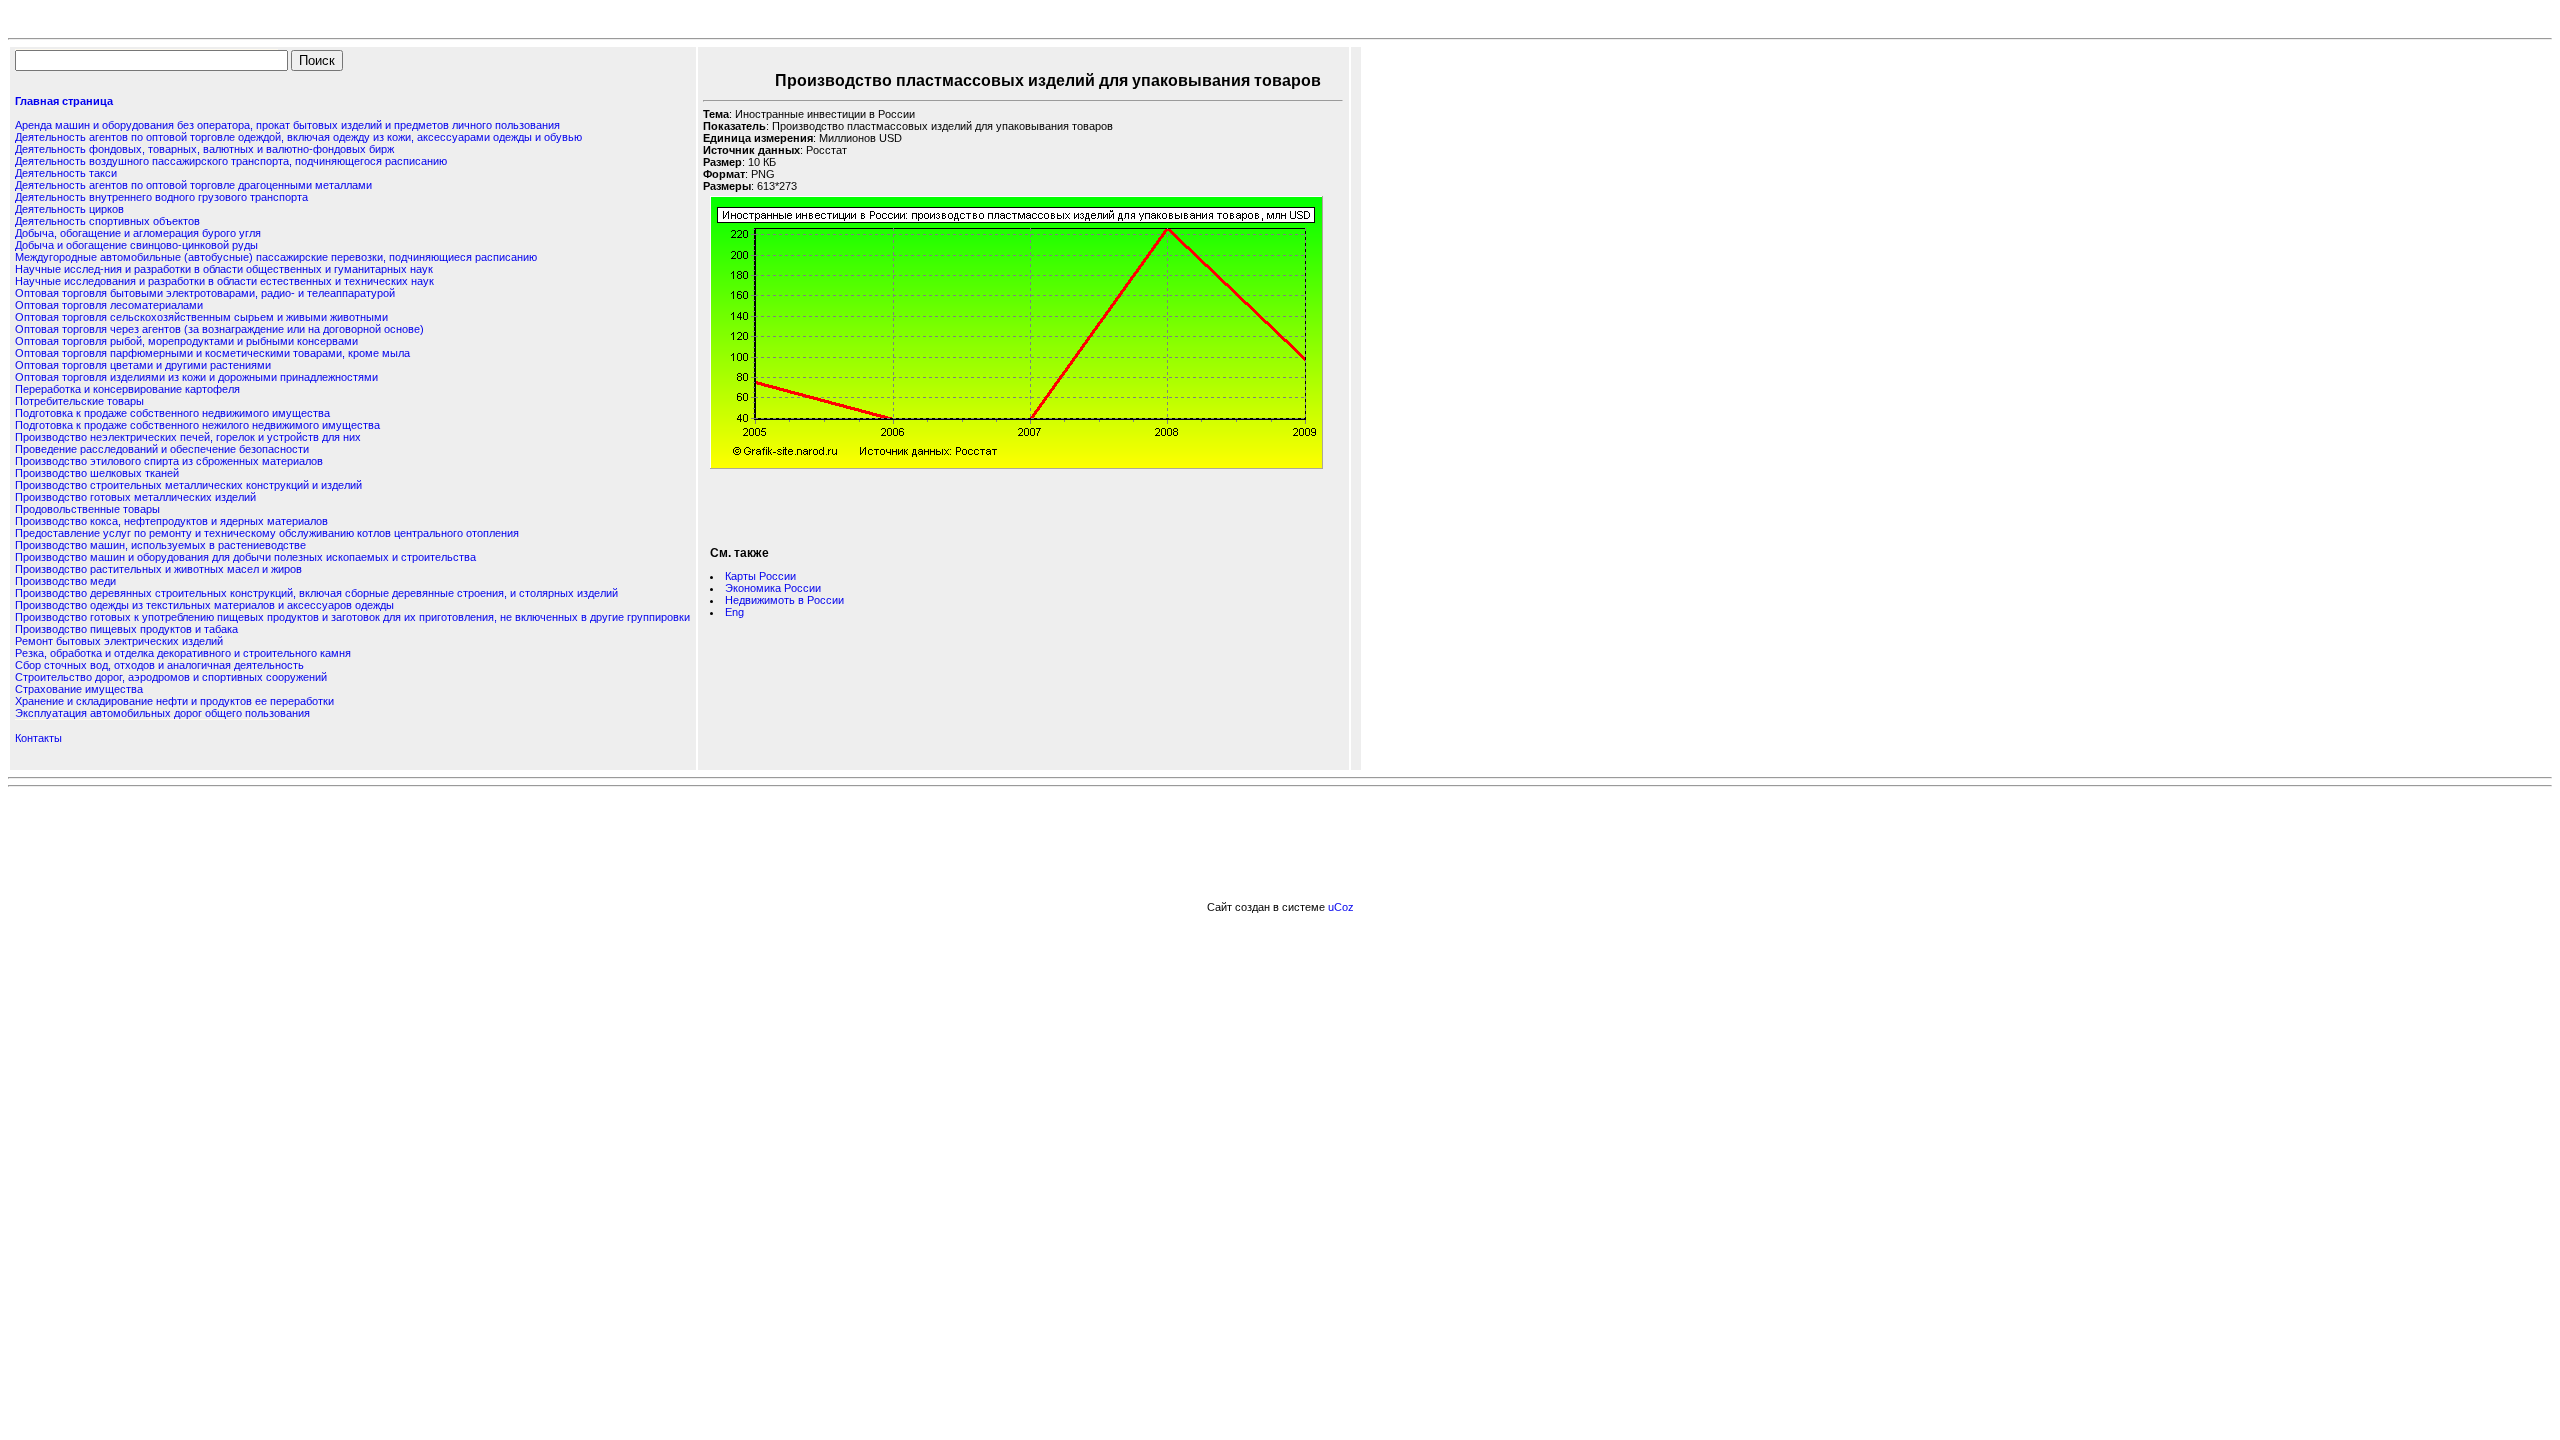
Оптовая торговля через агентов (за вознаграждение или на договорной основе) (219, 329)
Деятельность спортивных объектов (107, 221)
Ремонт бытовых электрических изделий (119, 641)
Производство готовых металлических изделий (135, 497)
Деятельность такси (66, 173)
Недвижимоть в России (784, 600)
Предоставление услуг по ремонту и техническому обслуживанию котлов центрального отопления (267, 533)
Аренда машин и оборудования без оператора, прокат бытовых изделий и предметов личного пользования (287, 125)
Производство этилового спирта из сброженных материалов (169, 461)
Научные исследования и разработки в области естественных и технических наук (224, 281)
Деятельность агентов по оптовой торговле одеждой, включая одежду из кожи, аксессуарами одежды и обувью (298, 137)
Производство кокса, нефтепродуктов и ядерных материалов (171, 521)
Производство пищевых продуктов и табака (126, 629)
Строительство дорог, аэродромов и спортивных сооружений (171, 677)
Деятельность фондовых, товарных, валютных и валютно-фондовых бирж (204, 149)
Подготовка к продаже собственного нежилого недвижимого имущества (197, 425)
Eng (734, 612)
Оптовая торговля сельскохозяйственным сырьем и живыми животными (201, 317)
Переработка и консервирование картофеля (127, 389)
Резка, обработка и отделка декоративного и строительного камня (183, 653)
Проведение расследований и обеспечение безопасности (162, 449)
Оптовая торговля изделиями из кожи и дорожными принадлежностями (196, 377)
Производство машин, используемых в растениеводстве (160, 545)
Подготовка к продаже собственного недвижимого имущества (172, 413)
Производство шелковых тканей (97, 473)
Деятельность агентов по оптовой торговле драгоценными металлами (193, 185)
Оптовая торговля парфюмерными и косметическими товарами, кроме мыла (212, 353)
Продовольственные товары (87, 509)
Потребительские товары (79, 401)
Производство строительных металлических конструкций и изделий (188, 485)
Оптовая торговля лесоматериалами (109, 305)
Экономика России (773, 588)
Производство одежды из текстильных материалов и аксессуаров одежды (204, 605)
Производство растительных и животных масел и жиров (158, 569)
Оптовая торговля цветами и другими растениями (143, 365)
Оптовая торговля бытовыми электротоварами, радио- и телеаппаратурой (205, 293)
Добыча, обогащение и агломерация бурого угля (138, 233)
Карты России (760, 576)
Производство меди (65, 581)
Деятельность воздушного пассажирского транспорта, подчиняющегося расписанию (231, 161)
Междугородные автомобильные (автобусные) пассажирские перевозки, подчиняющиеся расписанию (276, 257)
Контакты (38, 738)
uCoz (1341, 907)
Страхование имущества (79, 689)
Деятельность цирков (69, 209)
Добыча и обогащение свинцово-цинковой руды (136, 245)
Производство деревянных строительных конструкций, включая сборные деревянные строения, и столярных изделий (316, 593)
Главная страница (64, 101)
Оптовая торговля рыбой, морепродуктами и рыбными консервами (186, 341)
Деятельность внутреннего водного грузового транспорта (161, 197)
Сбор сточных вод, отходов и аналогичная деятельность (159, 665)
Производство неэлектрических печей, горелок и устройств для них (188, 437)
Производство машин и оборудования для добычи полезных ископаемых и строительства (245, 557)
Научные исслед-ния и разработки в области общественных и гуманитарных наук (224, 269)
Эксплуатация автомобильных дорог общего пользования (162, 713)
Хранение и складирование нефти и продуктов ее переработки (174, 701)
